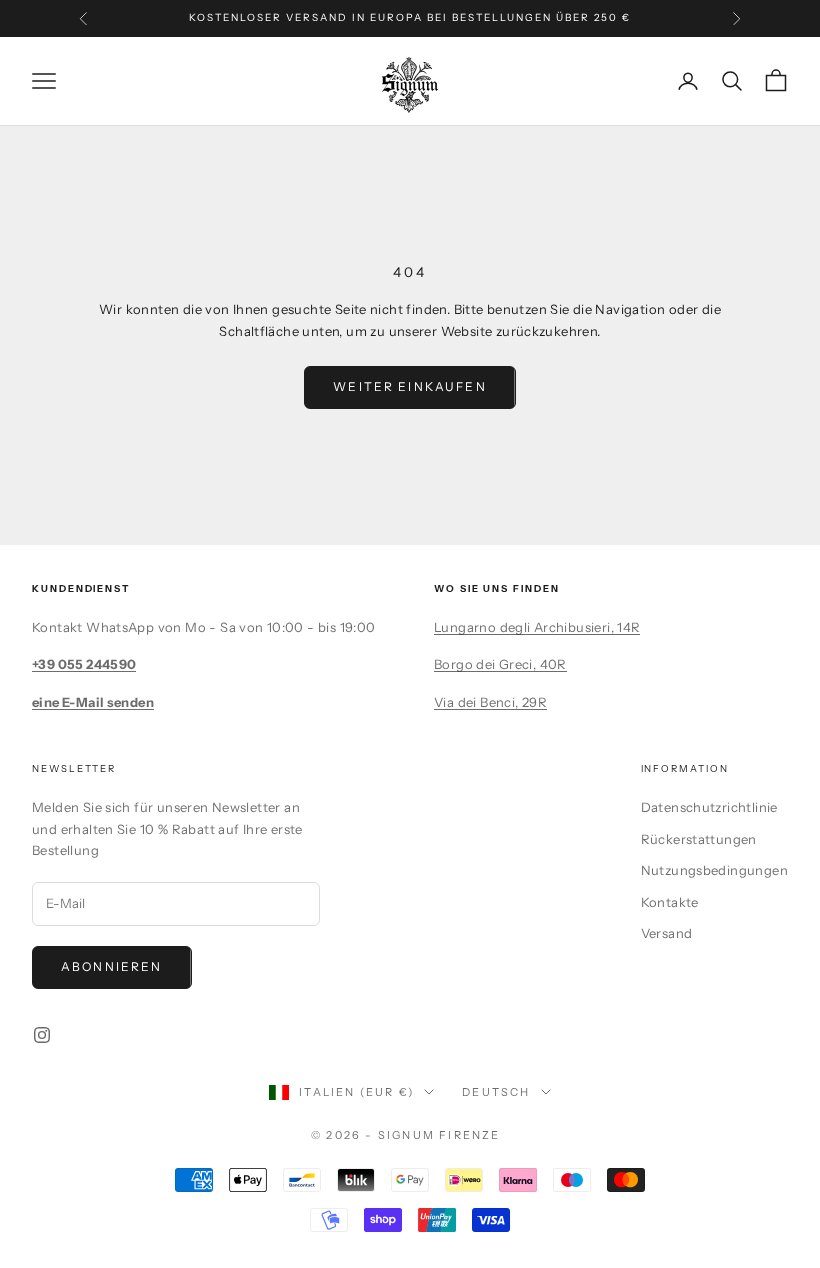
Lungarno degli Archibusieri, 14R (537, 627)
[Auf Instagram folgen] (42, 1035)
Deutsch (496, 1092)
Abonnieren (112, 966)
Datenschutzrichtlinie (709, 807)
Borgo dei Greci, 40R (500, 664)
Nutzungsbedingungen (714, 870)
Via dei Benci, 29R (490, 702)
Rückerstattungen (699, 839)
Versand (667, 933)
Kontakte (670, 902)
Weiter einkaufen (410, 386)
